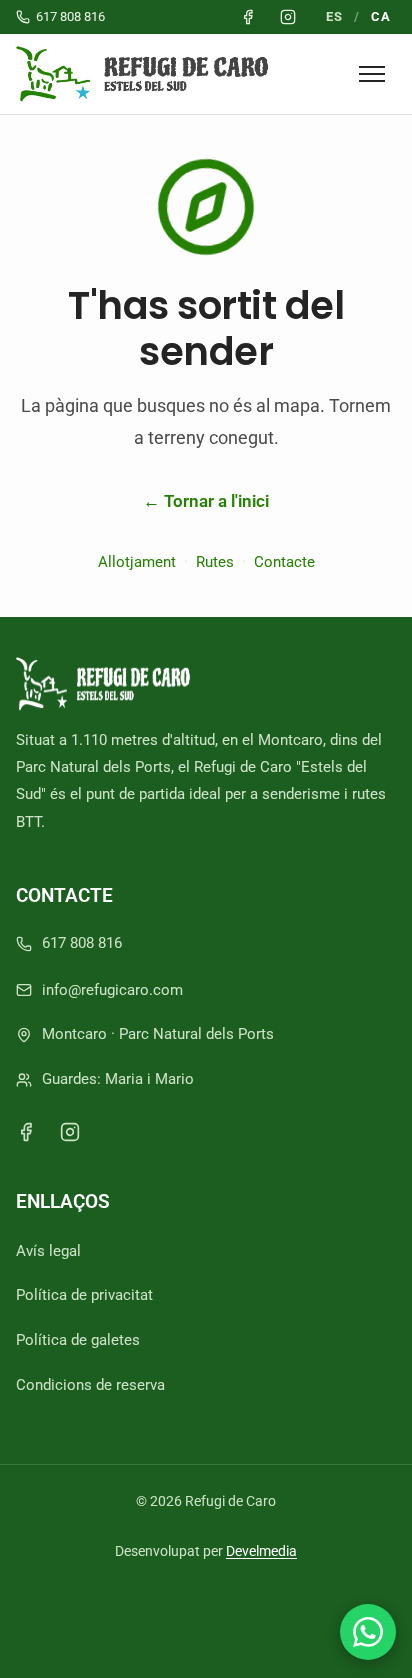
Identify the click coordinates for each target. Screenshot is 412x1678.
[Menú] (372, 74)
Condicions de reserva (90, 1385)
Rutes (215, 562)
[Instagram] (70, 1132)
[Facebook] (26, 1132)
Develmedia (261, 1551)
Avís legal (48, 1251)
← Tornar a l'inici (206, 501)
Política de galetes (78, 1340)
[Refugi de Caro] (146, 74)
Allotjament (137, 562)
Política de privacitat (84, 1295)
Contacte (284, 562)
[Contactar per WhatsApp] (368, 1632)
